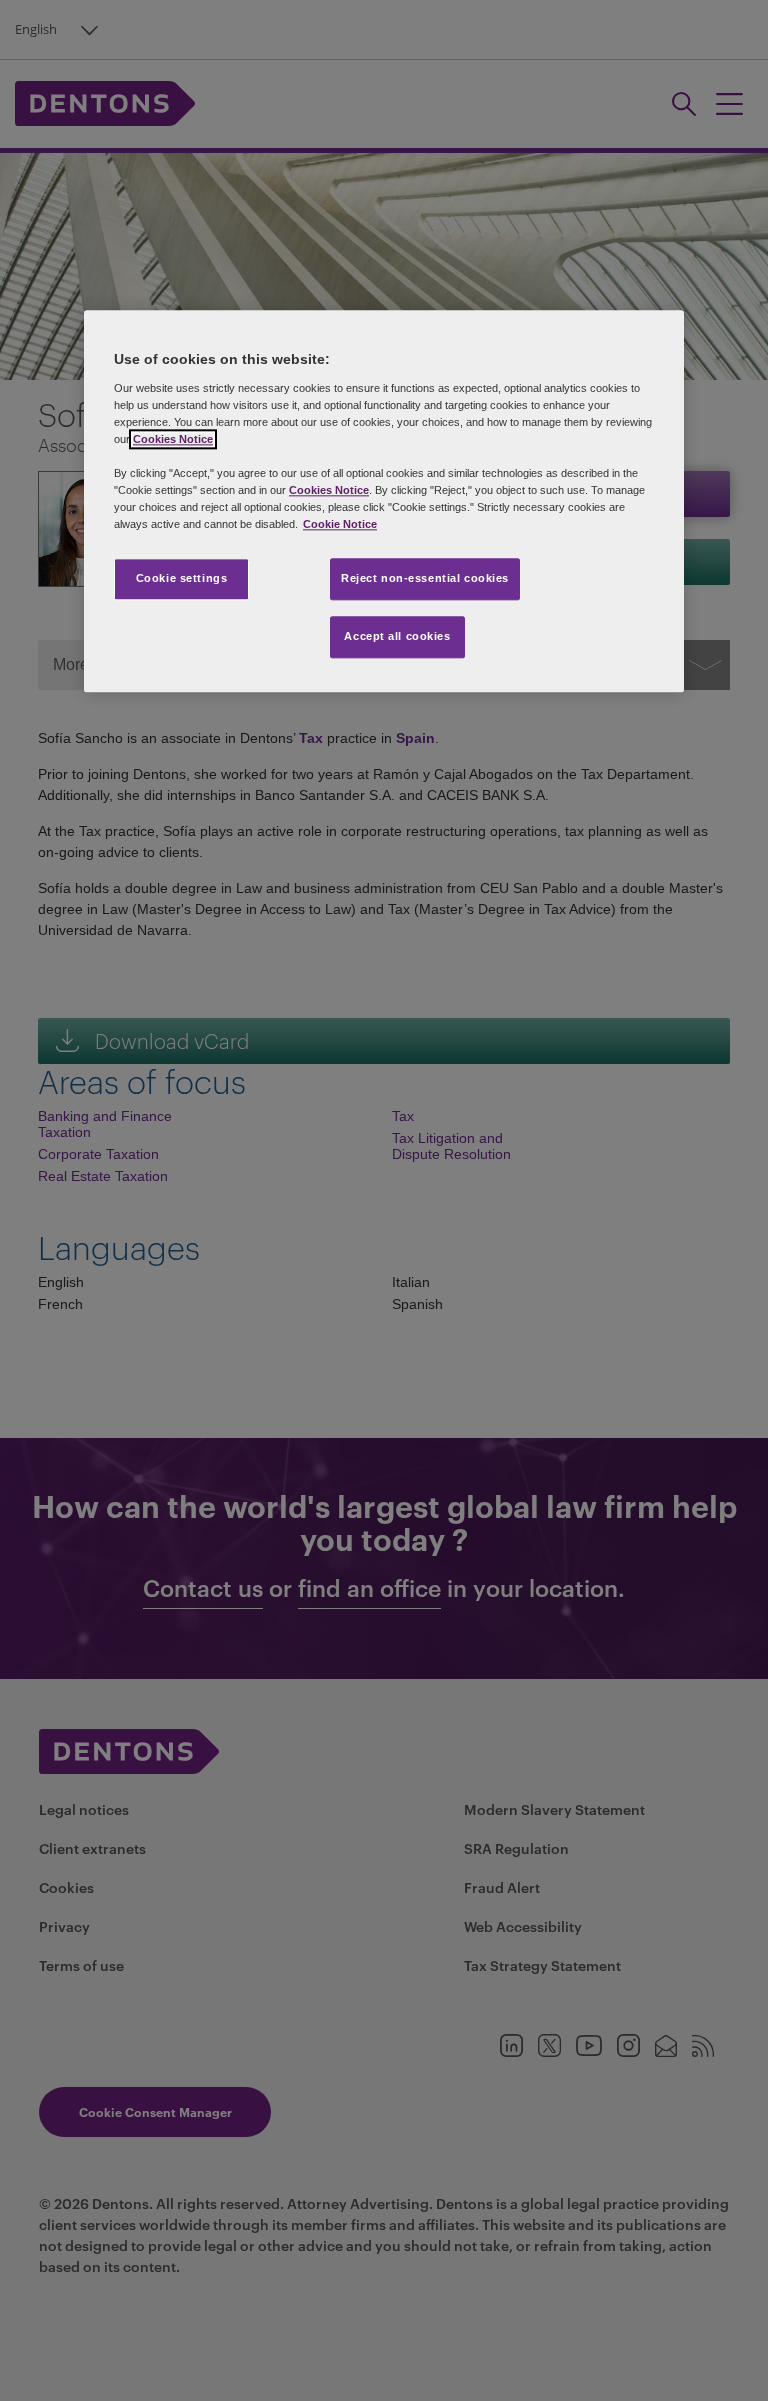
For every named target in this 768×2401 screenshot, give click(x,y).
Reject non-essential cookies (425, 579)
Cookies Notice (173, 439)
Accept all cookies (397, 637)
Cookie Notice (340, 525)
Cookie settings (182, 579)
